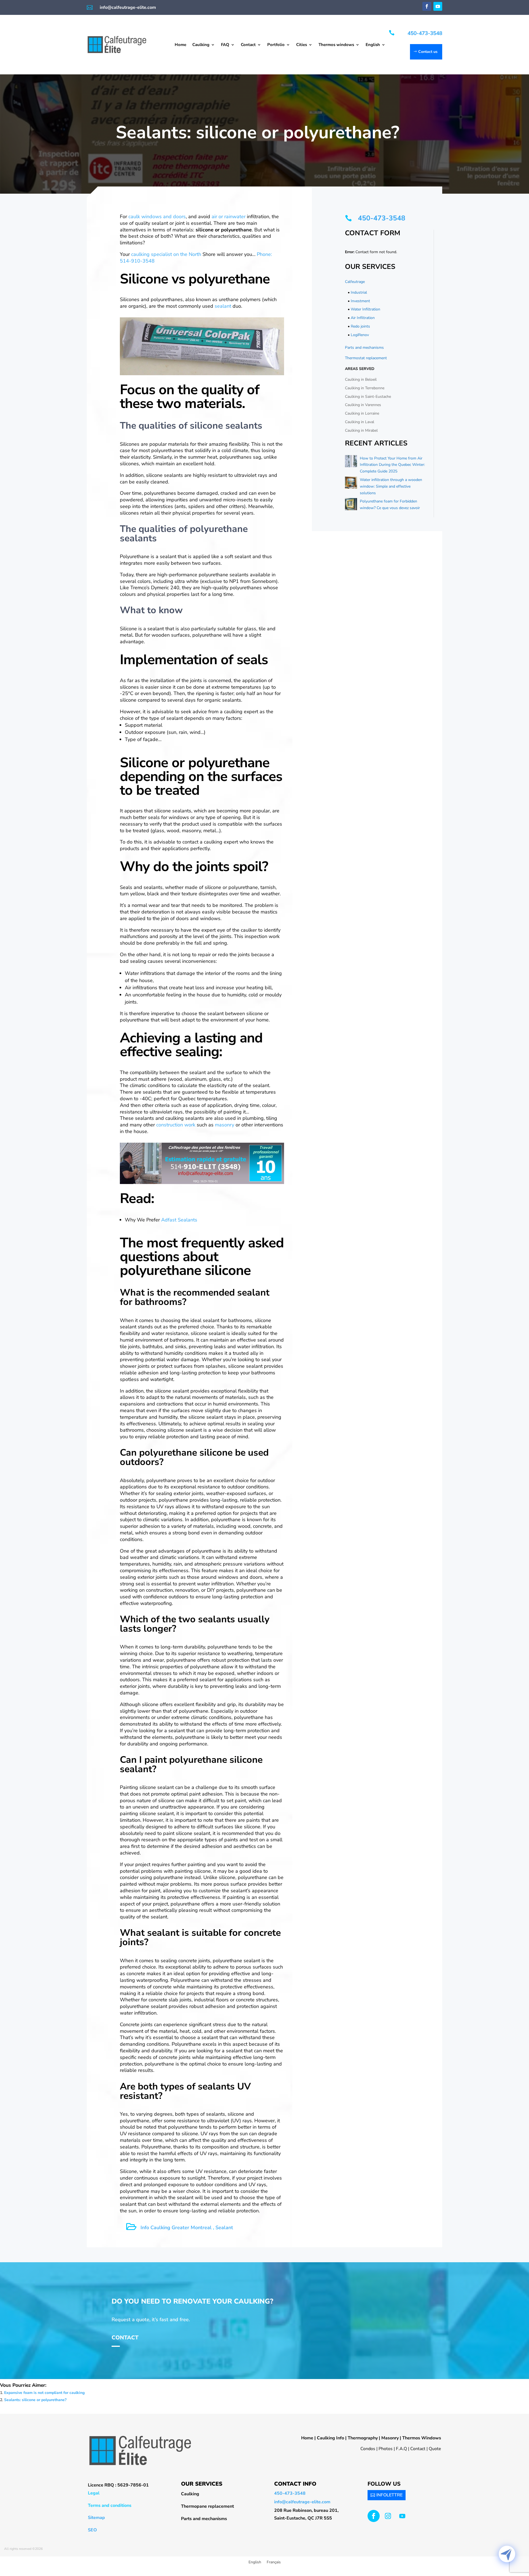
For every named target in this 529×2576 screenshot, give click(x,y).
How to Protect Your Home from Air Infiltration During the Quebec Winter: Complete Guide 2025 (392, 465)
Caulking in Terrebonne (365, 388)
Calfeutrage (355, 282)
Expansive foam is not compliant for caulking (44, 2393)
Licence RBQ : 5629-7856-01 (118, 2485)
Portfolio (276, 45)
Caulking (201, 45)
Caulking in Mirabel (361, 430)
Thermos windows (336, 45)
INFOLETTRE (389, 2495)
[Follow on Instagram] (388, 2516)
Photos (386, 2449)
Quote (435, 2449)
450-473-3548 (425, 33)
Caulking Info (330, 2438)
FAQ (225, 45)
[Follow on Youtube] (438, 6)
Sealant (224, 2228)
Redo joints (360, 326)
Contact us (428, 52)
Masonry (390, 2438)
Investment (360, 301)
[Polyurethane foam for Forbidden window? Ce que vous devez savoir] (351, 505)
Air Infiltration (363, 318)
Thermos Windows (422, 2438)
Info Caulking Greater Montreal (176, 2228)
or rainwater (232, 217)
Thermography (363, 2438)
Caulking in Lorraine (362, 413)
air (214, 217)
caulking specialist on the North (166, 254)
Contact (248, 45)
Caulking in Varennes (363, 405)
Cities (302, 45)
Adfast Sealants (179, 1220)
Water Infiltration (365, 309)
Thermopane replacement (207, 2506)
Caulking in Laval (360, 422)
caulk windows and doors (157, 217)
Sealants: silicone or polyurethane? (35, 2400)
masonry (225, 1125)
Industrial (359, 292)
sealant (223, 306)
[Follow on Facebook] (427, 6)
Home (180, 45)
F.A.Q (401, 2449)
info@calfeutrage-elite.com (128, 7)
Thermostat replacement (366, 358)
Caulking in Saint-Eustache (368, 397)
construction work (175, 1125)
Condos (368, 2449)
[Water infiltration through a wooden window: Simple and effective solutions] (351, 484)
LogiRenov (360, 335)
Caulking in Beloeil (361, 379)
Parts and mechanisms (364, 348)
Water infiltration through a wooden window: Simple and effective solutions (391, 486)
